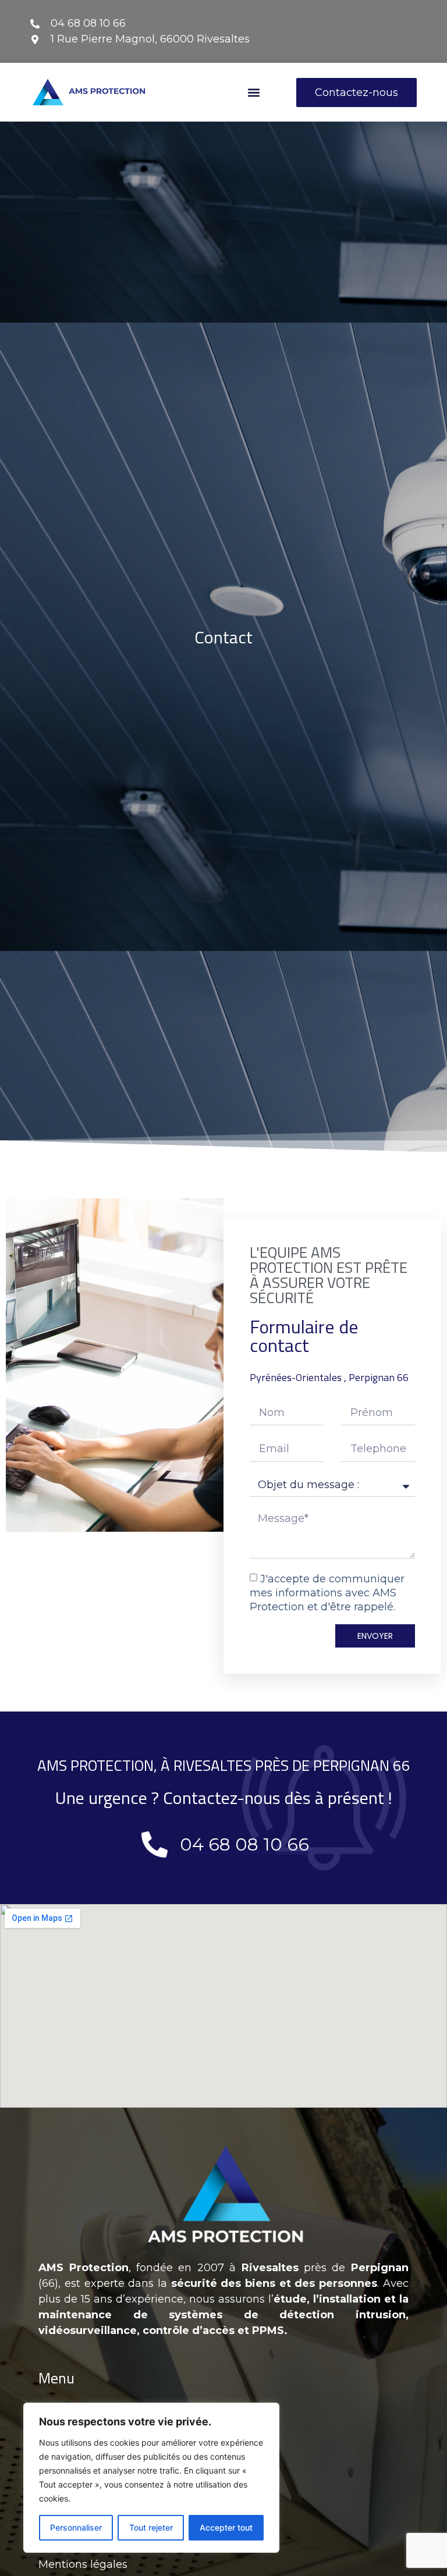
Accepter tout (226, 2527)
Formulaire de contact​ (304, 1336)
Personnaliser (76, 2527)
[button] (253, 92)
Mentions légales (83, 2564)
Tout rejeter (151, 2527)
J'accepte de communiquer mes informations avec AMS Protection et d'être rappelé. (327, 1593)
